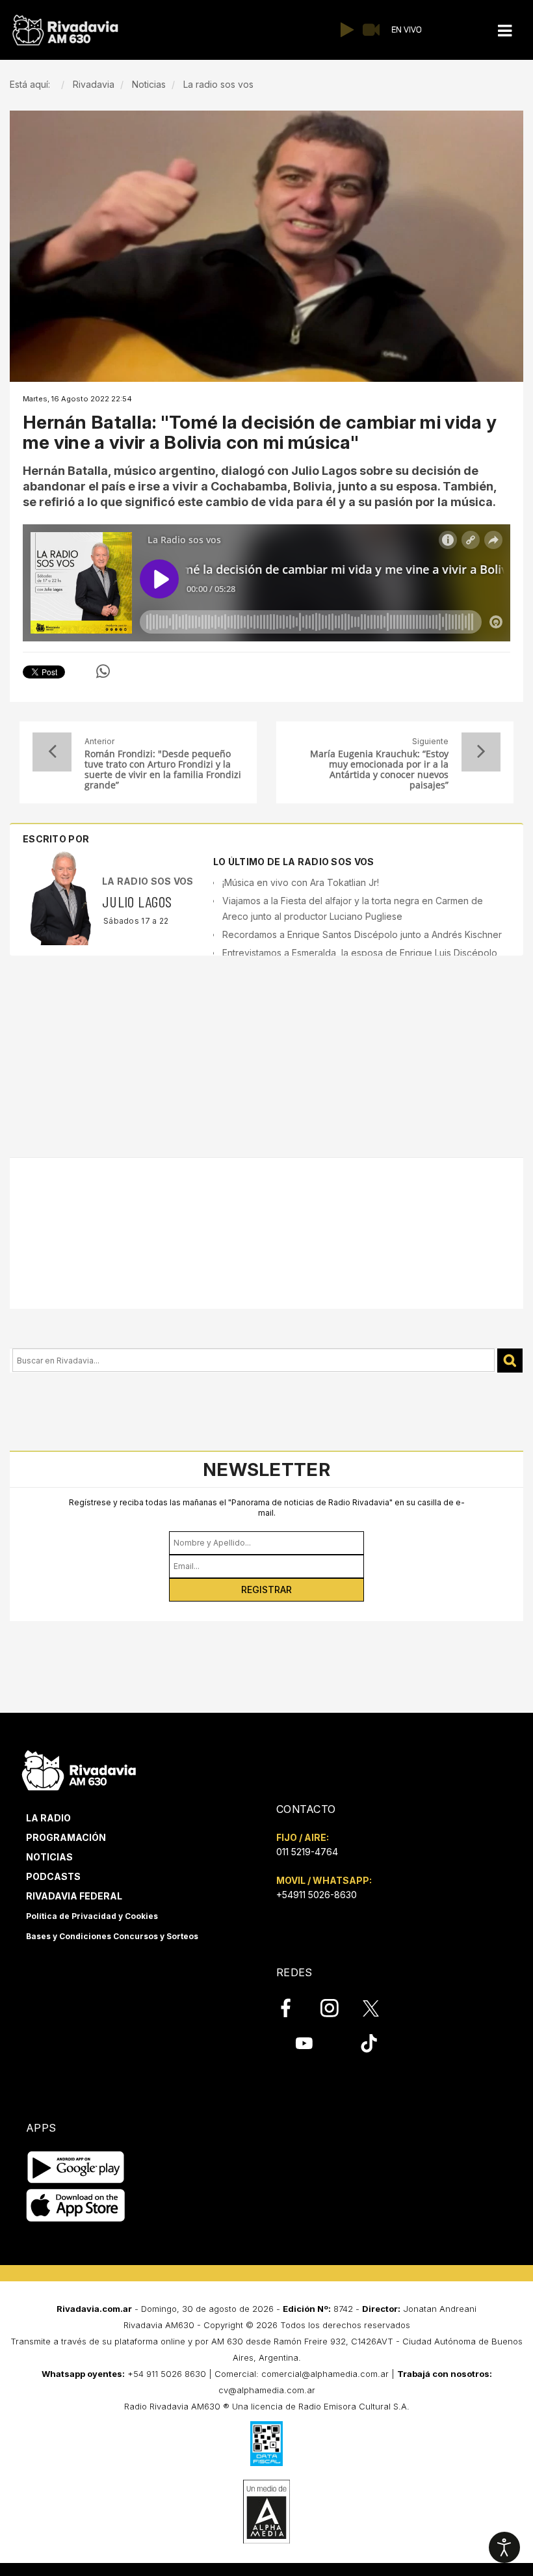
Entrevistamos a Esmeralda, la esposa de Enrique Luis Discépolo (360, 953)
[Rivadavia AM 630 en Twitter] (380, 2007)
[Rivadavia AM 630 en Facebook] (293, 2008)
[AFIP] (266, 2443)
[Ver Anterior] (52, 752)
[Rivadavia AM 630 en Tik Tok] (369, 2043)
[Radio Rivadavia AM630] (65, 30)
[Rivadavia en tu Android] (76, 2168)
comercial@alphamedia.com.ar (325, 2374)
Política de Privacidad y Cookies (92, 1916)
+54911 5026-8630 (317, 1895)
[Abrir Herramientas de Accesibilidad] (504, 2547)
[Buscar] (510, 1361)
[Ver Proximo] (481, 752)
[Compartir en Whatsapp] (103, 671)
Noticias (49, 1857)
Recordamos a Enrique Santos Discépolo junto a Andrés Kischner (362, 934)
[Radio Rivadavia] (79, 1768)
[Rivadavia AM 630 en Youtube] (304, 2043)
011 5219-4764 (307, 1852)
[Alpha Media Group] (266, 2512)
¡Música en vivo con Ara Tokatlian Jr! (301, 882)
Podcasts (53, 1876)
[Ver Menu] (505, 31)
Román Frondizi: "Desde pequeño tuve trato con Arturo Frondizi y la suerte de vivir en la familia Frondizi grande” (163, 770)
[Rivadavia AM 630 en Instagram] (337, 2008)
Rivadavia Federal (74, 1896)
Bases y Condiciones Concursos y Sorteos (112, 1936)
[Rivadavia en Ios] (76, 2206)
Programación (66, 1837)
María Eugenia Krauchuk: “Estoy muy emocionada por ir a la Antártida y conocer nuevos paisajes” (379, 770)
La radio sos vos (148, 881)
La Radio (48, 1818)
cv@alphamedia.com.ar (267, 2390)
